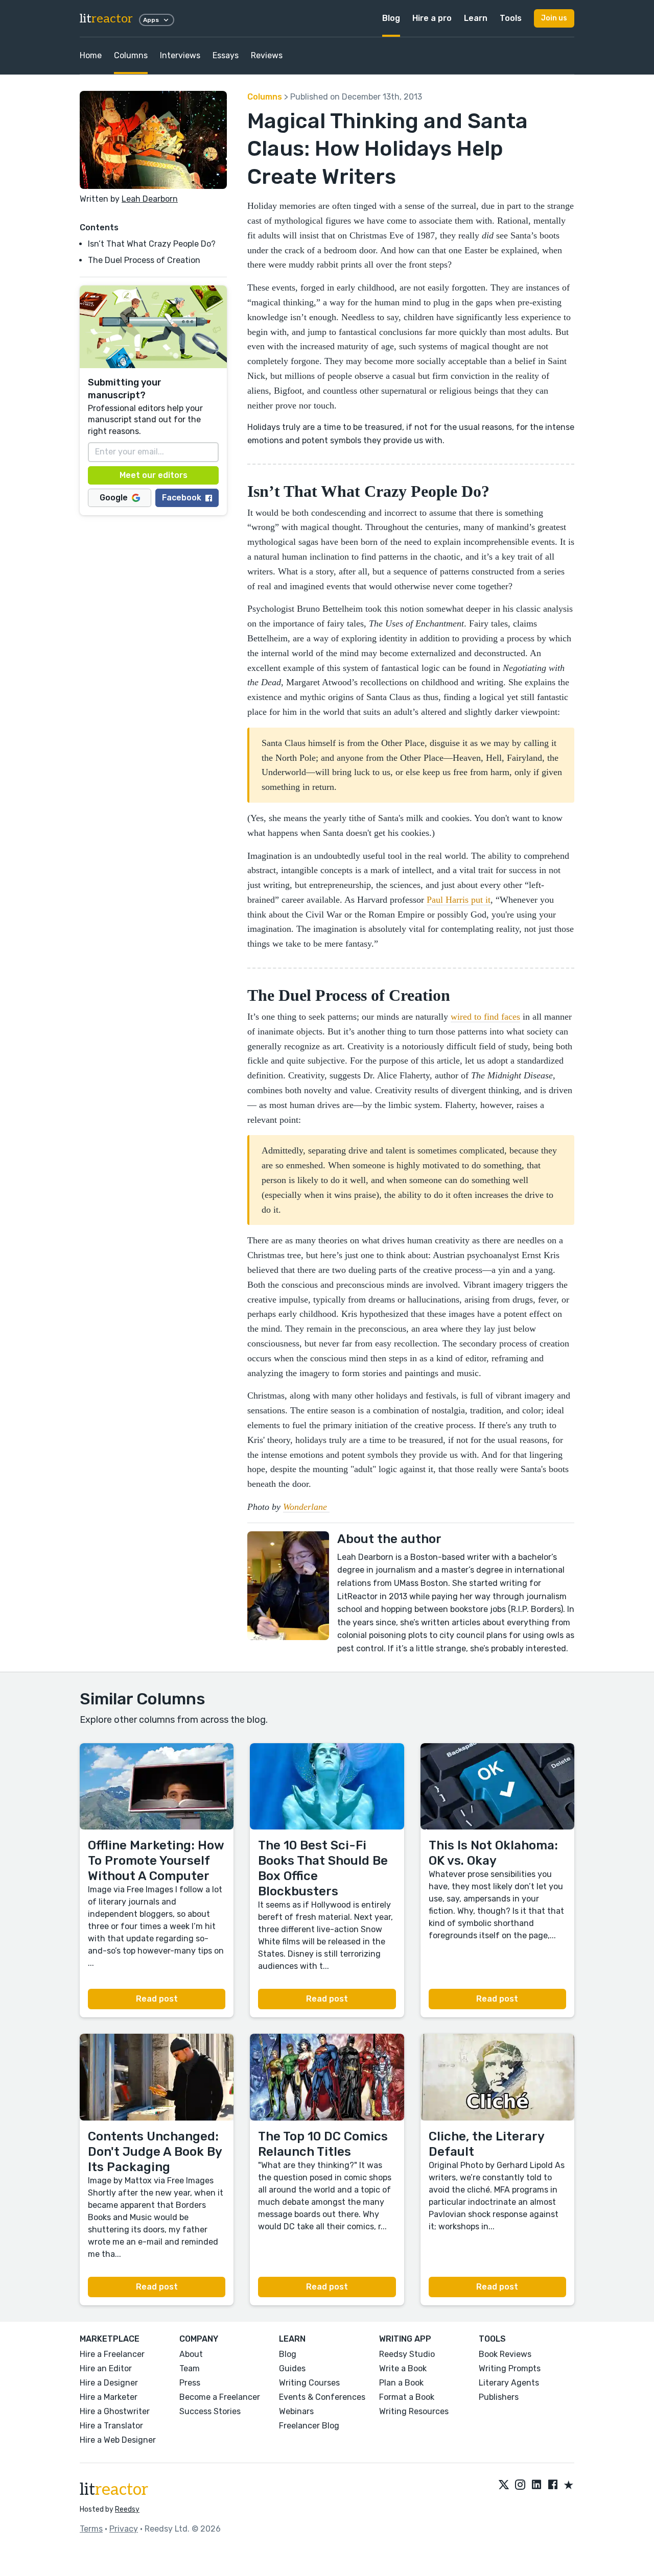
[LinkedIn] (536, 2486)
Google (114, 498)
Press (190, 2383)
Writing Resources (414, 2411)
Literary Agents (509, 2383)
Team (190, 2368)
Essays (226, 55)
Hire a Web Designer (118, 2440)
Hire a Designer (109, 2383)
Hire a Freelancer (112, 2354)
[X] (504, 2486)
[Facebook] (553, 2486)
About (191, 2354)
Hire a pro (432, 18)
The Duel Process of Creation (144, 260)
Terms (91, 2529)
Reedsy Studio (407, 2354)
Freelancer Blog (309, 2426)
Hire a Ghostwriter (115, 2411)
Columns (131, 55)
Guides (292, 2368)
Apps (151, 20)
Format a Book (407, 2397)
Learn (476, 18)
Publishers (499, 2397)
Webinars (296, 2411)
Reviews (267, 55)
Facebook (182, 498)
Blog (391, 18)
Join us (554, 18)
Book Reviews (505, 2354)
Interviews (180, 55)
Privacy (124, 2529)
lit (106, 19)
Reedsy (127, 2509)
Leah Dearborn (150, 199)
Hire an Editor (106, 2368)
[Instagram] (520, 2486)
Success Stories (210, 2411)
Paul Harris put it (459, 900)
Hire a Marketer (109, 2397)
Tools (511, 18)
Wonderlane (306, 1507)
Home (91, 55)
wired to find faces (485, 1017)
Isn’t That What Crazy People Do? (152, 244)
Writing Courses (309, 2383)
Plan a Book (401, 2383)
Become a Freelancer (220, 2397)
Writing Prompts (510, 2368)
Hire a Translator (111, 2426)
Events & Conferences (322, 2397)
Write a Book (403, 2368)
